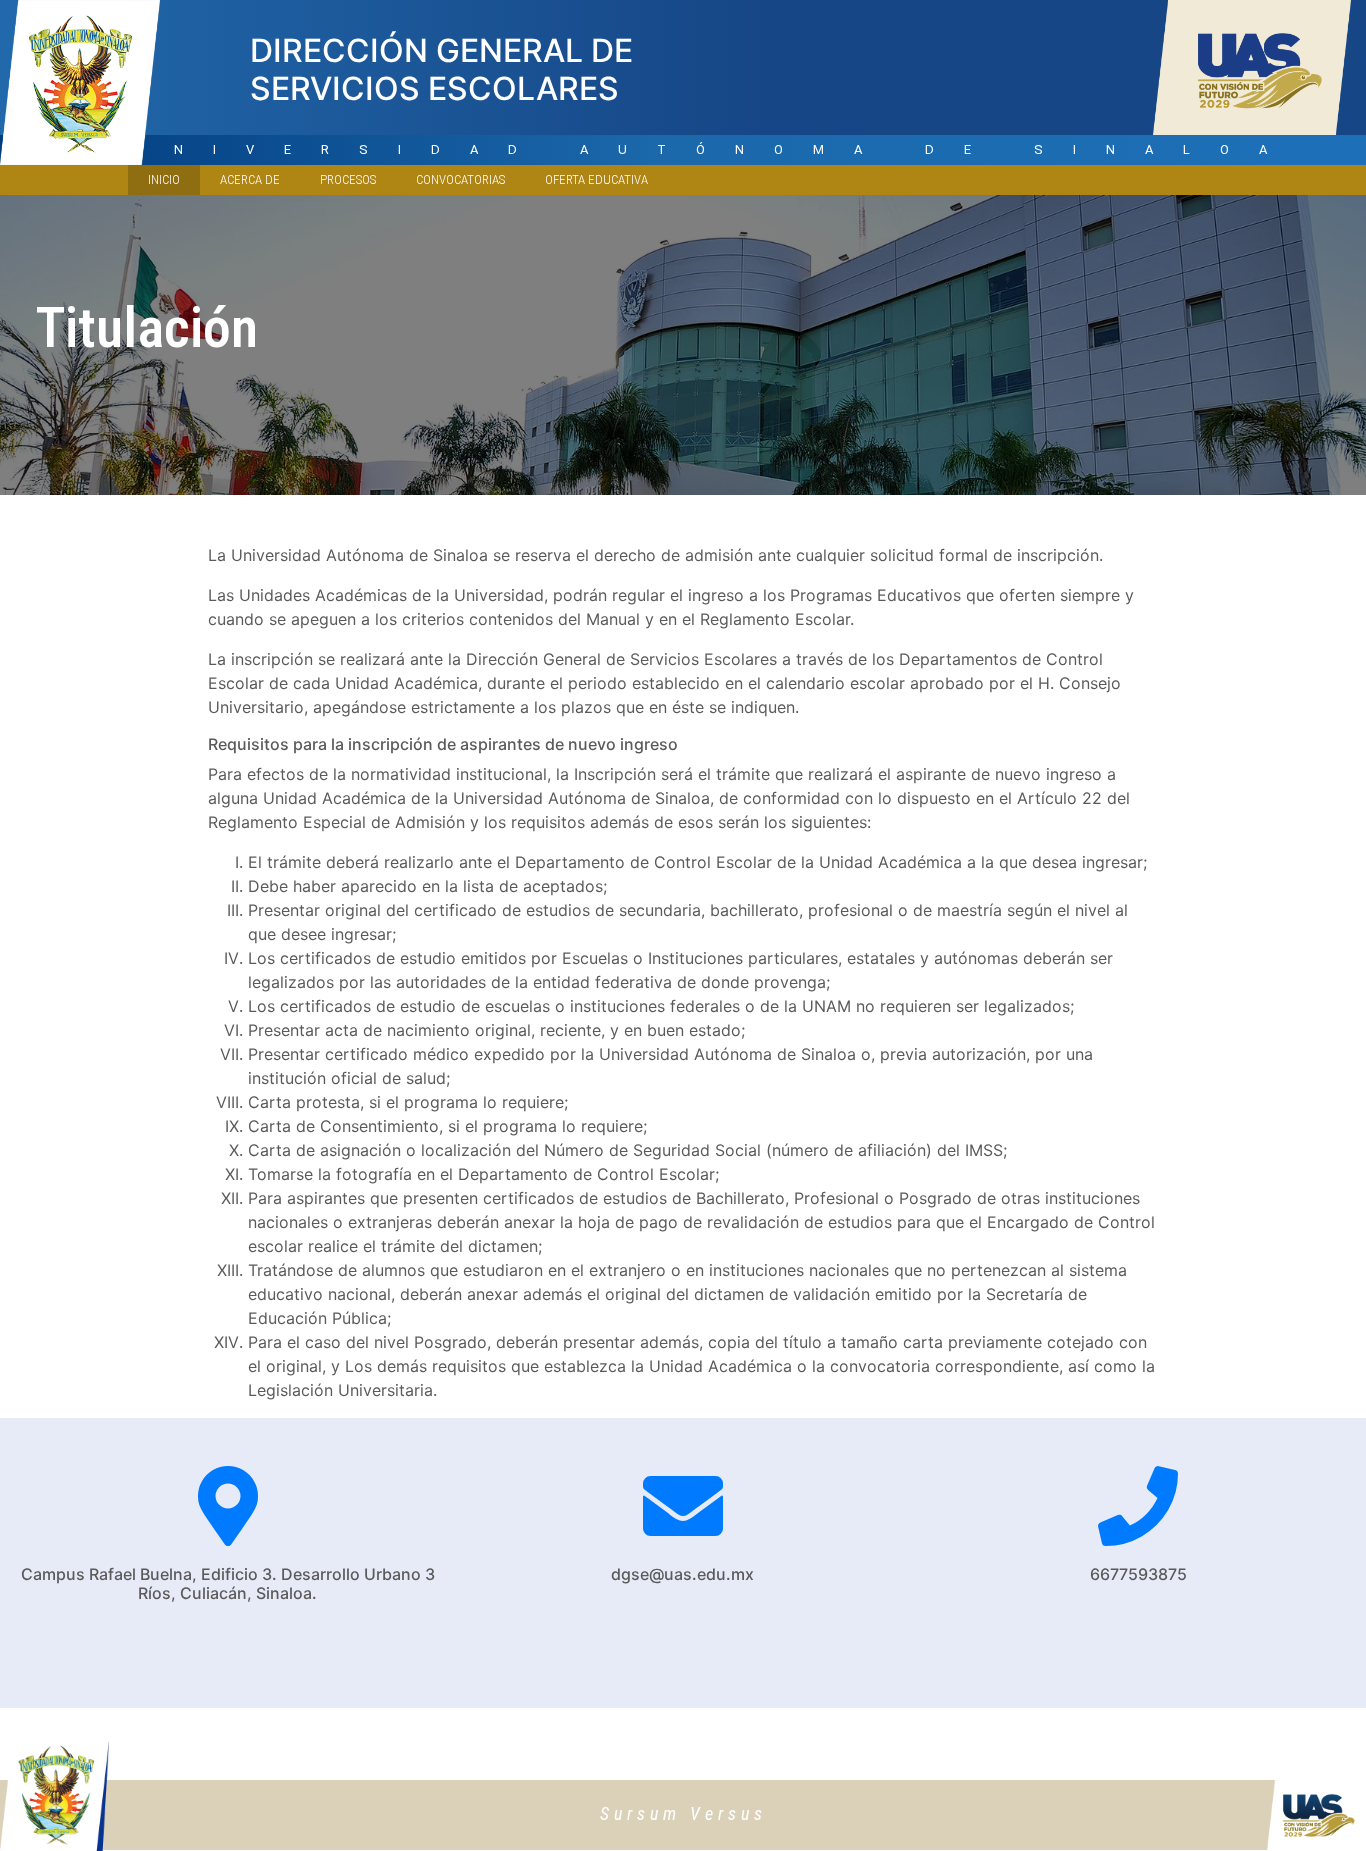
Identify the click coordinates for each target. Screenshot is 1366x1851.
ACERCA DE (250, 179)
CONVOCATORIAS (460, 179)
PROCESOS (348, 179)
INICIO (174, 179)
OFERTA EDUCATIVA (596, 179)
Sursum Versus (683, 1813)
